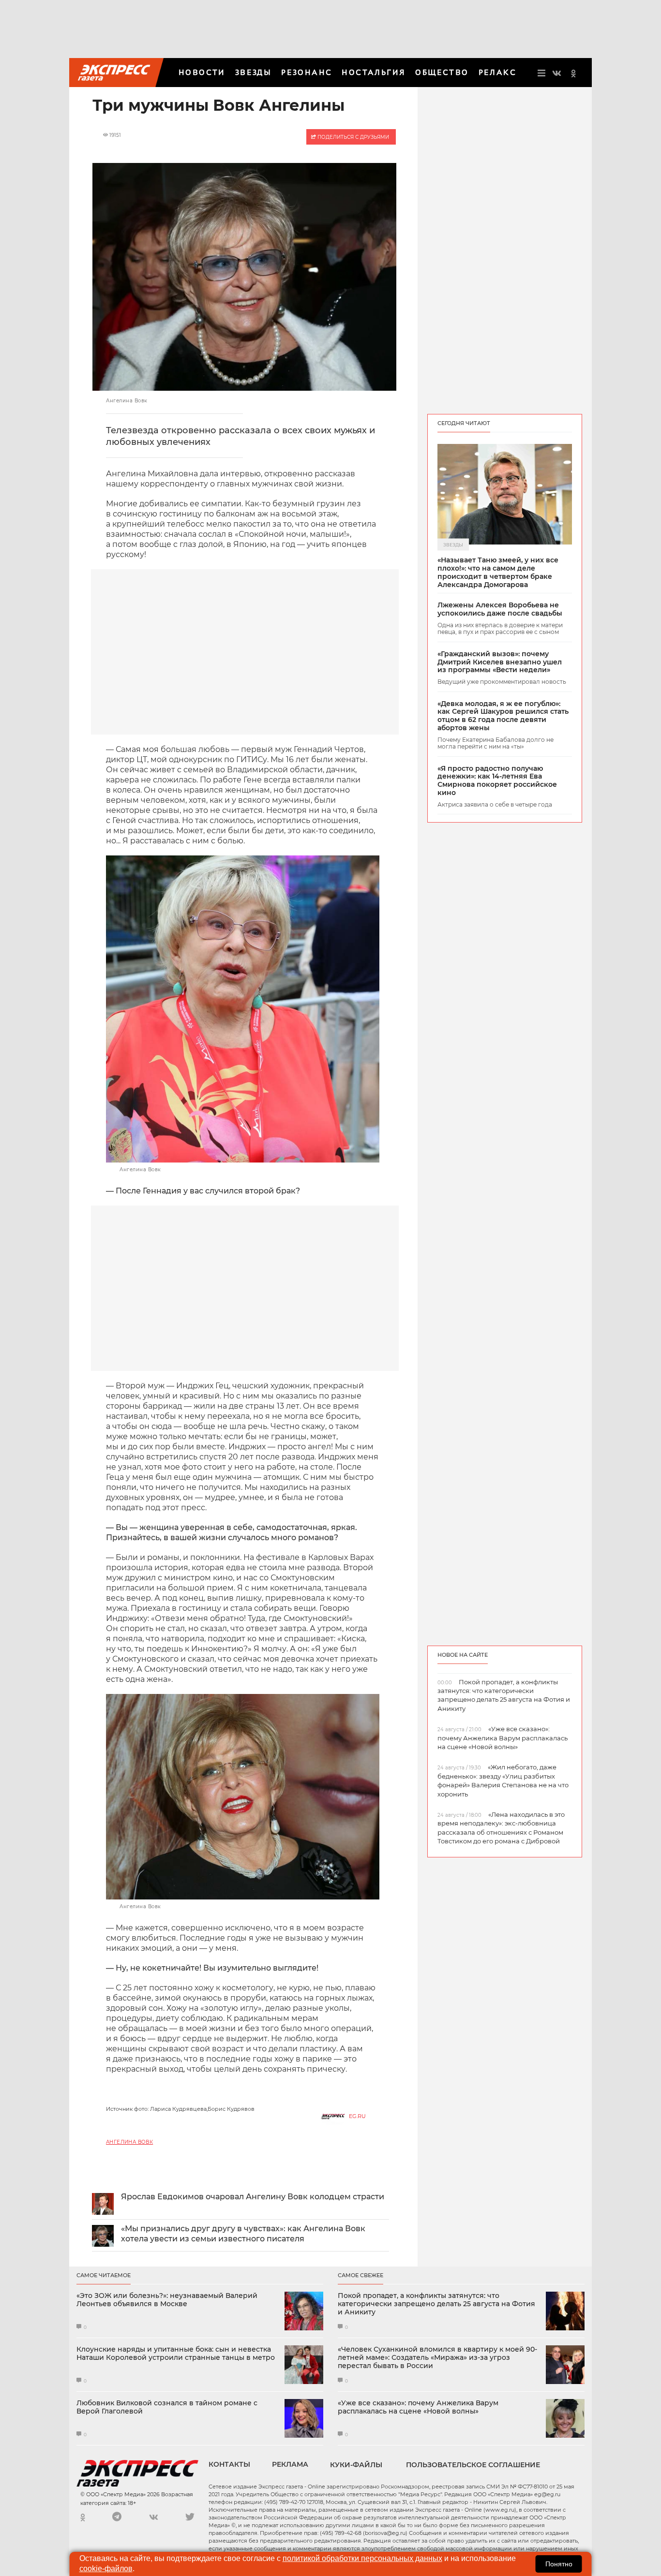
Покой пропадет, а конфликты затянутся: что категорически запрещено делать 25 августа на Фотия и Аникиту (436, 2304)
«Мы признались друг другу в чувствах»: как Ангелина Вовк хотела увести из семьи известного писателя (243, 2234)
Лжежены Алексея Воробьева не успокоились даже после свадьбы (500, 609)
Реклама (290, 2464)
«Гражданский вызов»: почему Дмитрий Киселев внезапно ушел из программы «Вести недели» (500, 662)
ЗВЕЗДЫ (253, 72)
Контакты (229, 2464)
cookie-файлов (106, 2569)
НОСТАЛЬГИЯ (374, 72)
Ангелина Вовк (129, 2142)
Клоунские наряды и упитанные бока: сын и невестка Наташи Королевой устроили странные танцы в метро (176, 2354)
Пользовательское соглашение (473, 2465)
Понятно (559, 2564)
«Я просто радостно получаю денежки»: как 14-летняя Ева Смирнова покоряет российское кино (497, 781)
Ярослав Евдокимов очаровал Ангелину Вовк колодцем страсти (253, 2197)
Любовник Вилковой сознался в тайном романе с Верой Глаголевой (167, 2407)
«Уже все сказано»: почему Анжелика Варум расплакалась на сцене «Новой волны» (418, 2407)
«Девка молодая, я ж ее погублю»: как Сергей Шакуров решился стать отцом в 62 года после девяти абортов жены (503, 716)
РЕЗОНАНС (307, 72)
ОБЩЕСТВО (442, 72)
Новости (202, 72)
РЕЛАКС (497, 72)
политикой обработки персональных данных (362, 2558)
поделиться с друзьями (353, 137)
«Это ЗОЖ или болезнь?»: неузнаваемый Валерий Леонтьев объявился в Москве (167, 2300)
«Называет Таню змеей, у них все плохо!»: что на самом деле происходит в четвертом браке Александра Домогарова (498, 572)
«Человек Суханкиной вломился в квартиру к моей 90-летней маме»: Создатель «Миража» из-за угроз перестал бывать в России (437, 2357)
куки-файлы (356, 2465)
